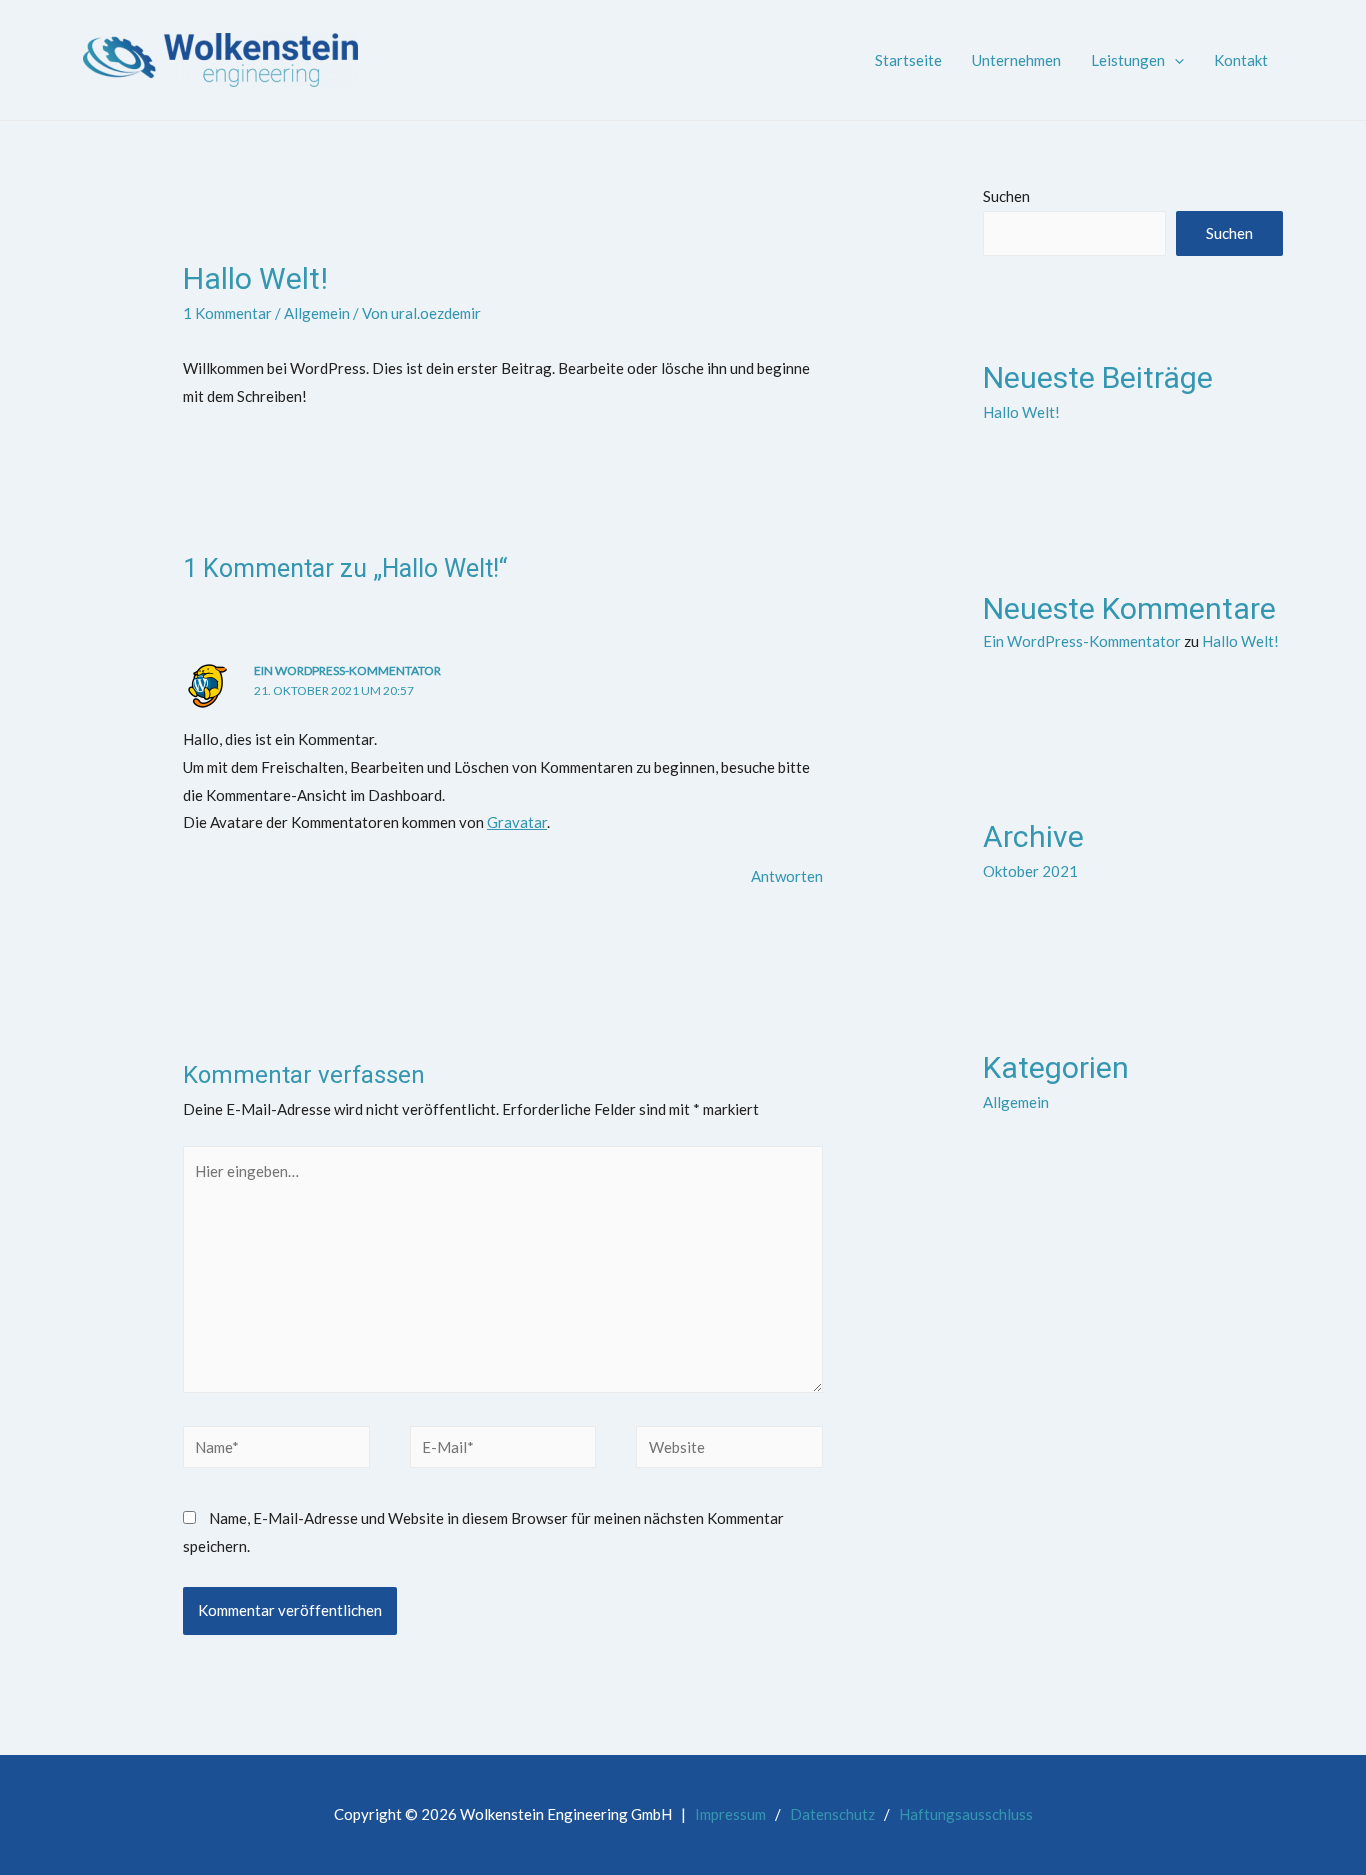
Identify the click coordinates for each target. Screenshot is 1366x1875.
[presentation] (1174, 60)
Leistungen (1128, 60)
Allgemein (317, 313)
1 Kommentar (227, 313)
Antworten (787, 876)
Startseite (908, 60)
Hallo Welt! (1021, 412)
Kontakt (1241, 60)
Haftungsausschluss (966, 1814)
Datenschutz (832, 1814)
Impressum (730, 1814)
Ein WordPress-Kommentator (347, 670)
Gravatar (517, 822)
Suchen (1006, 196)
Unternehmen (1016, 60)
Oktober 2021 (1030, 871)
